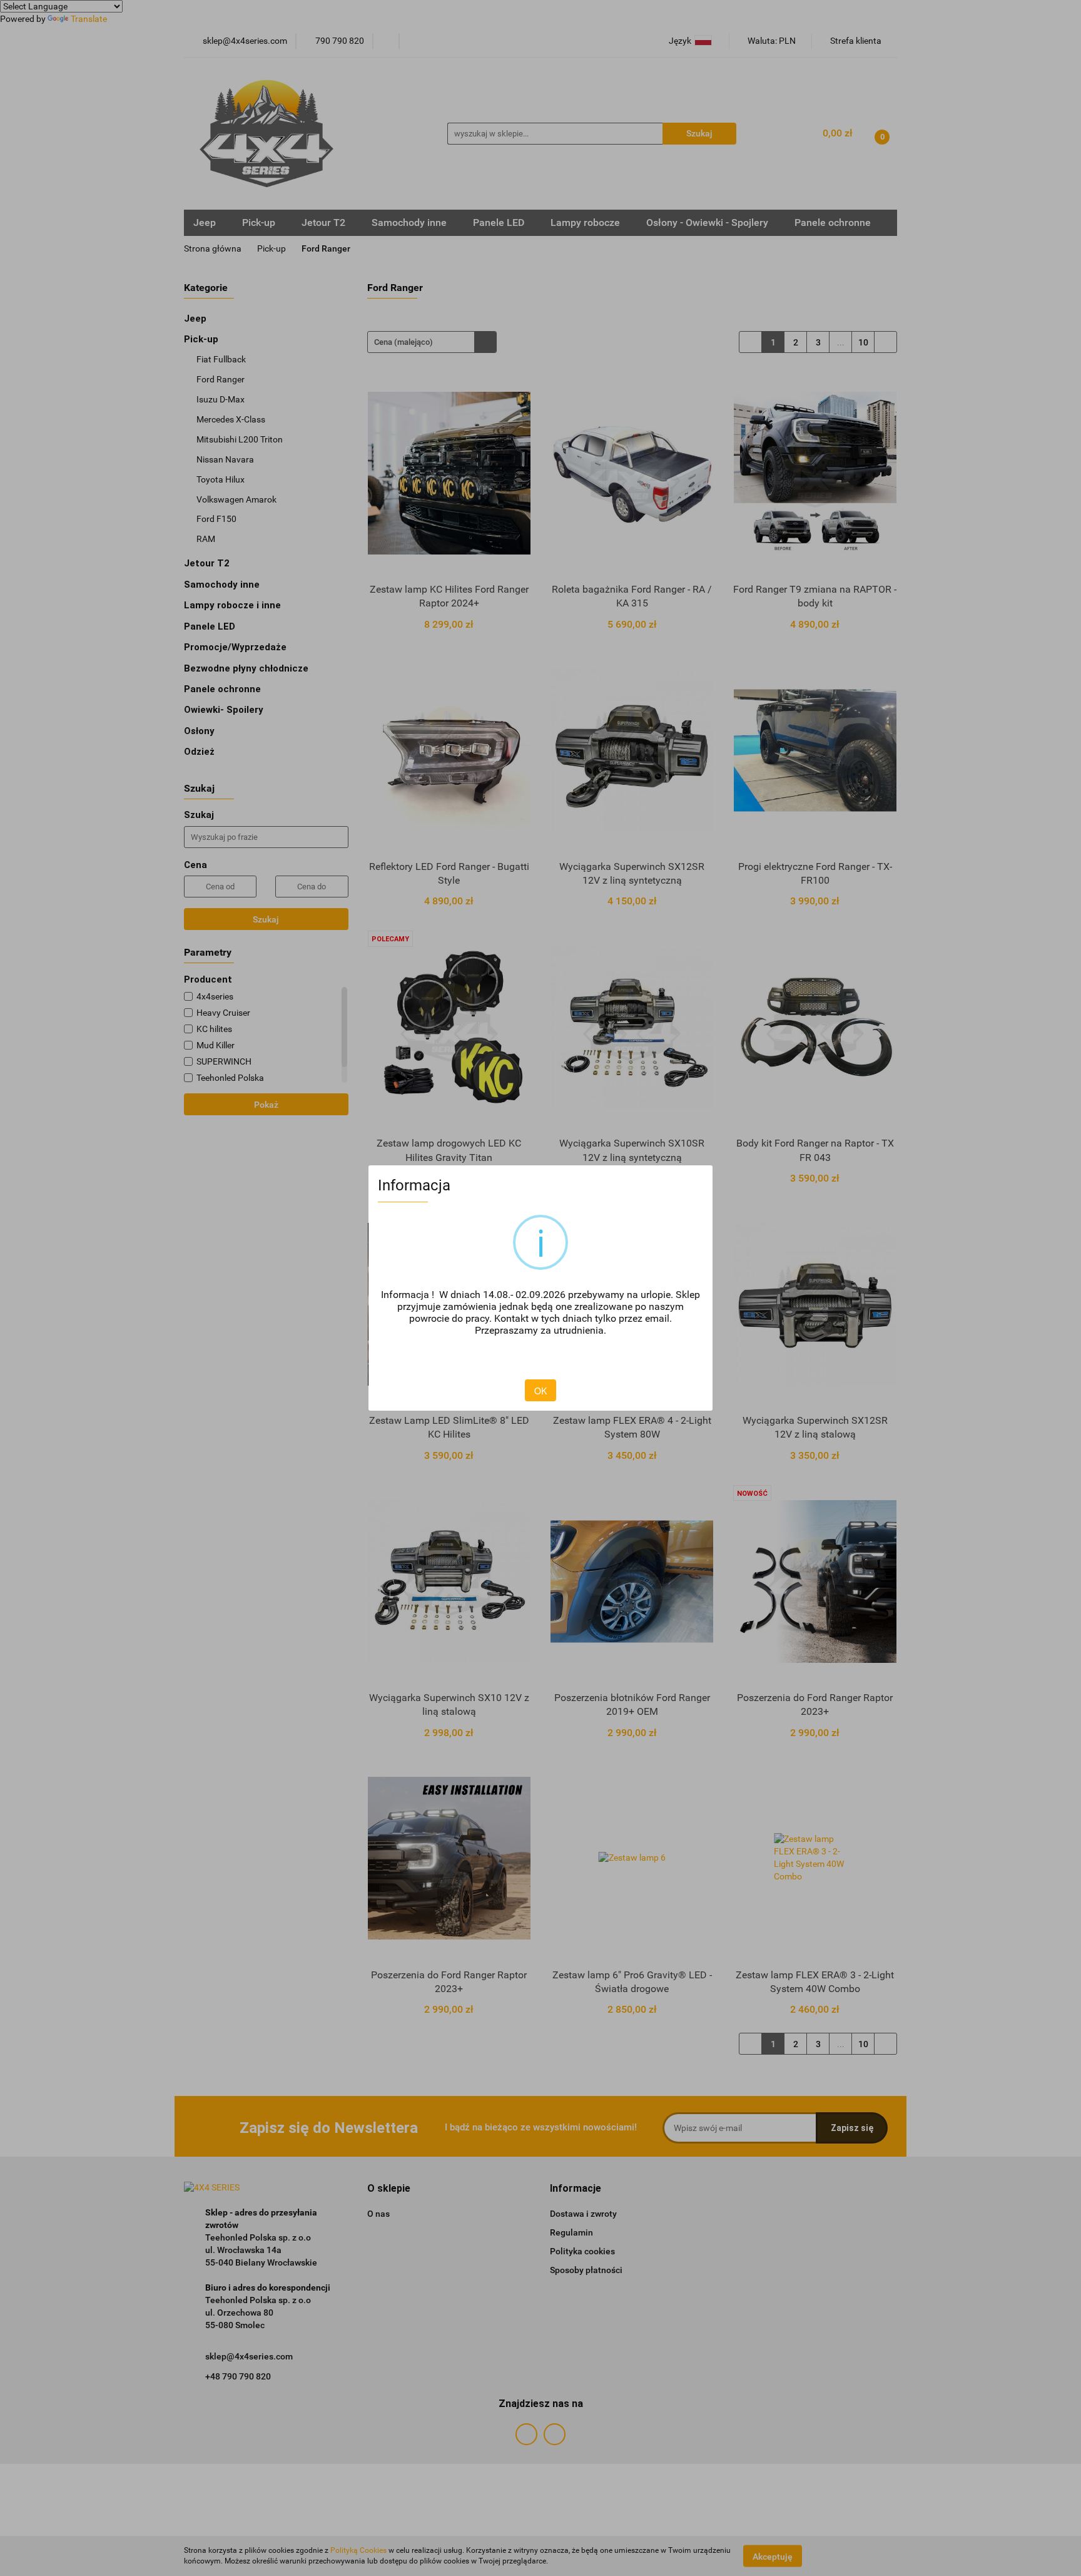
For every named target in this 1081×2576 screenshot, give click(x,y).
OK (540, 1391)
